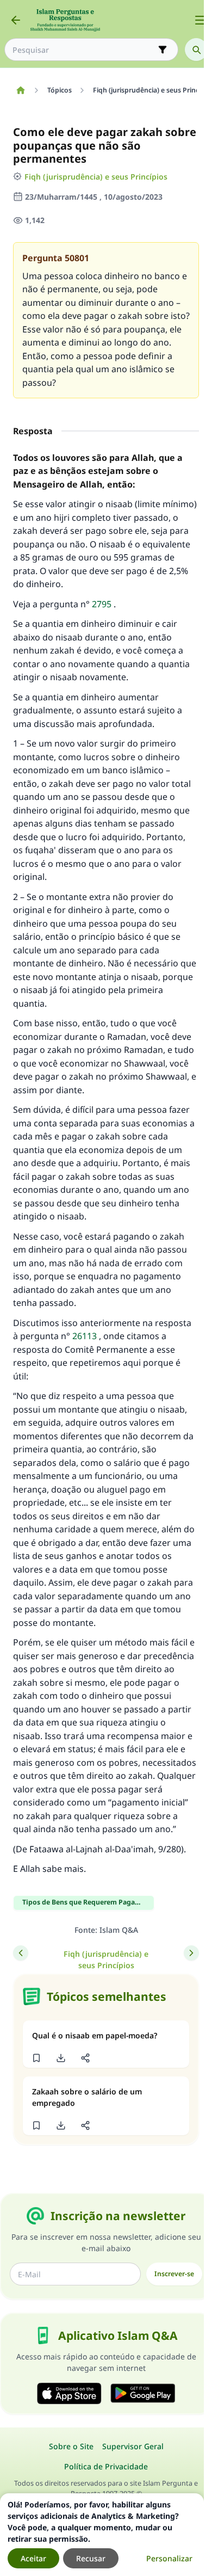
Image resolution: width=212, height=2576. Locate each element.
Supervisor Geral (133, 2446)
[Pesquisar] (196, 50)
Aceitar (33, 2558)
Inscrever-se (174, 2274)
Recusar (91, 2558)
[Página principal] (20, 90)
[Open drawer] (200, 20)
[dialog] (102, 2535)
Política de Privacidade (106, 2466)
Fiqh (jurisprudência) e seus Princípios (96, 177)
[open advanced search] (163, 50)
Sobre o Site (71, 2446)
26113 (85, 1336)
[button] (36, 2058)
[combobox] (84, 50)
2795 (102, 604)
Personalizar (169, 2558)
